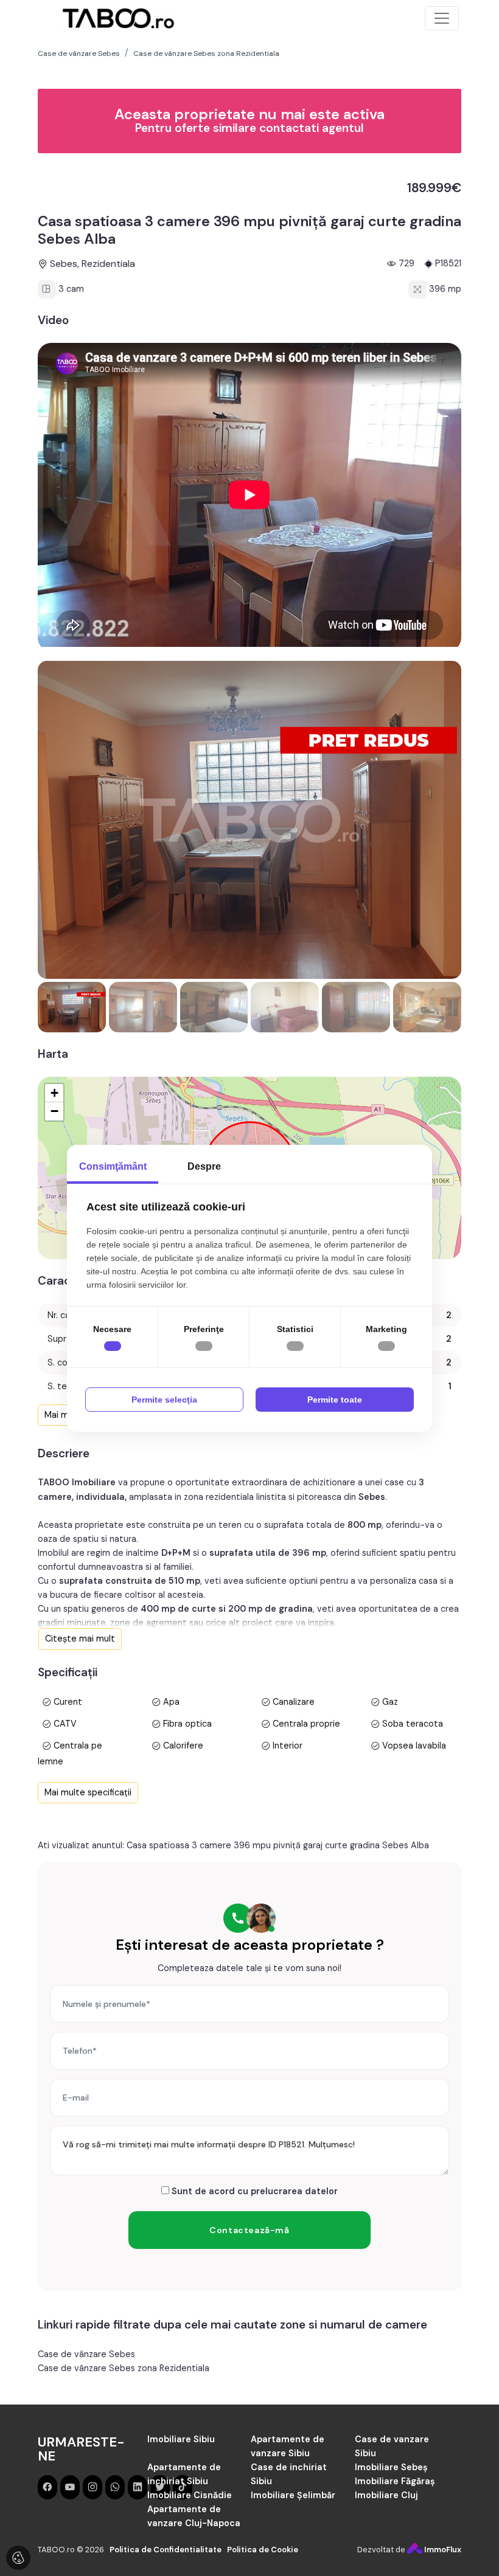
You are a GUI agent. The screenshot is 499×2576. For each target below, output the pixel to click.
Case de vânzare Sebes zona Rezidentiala (124, 2368)
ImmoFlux (442, 2550)
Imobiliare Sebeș (391, 2467)
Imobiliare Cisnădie (190, 2495)
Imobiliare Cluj (386, 2495)
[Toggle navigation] (442, 18)
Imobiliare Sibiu (181, 2439)
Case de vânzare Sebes (86, 2354)
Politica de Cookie (263, 2550)
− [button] (54, 1111)
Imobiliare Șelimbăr (293, 2495)
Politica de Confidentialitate (166, 2550)
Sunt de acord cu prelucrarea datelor (253, 2191)
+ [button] (54, 1093)
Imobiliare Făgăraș (395, 2481)
